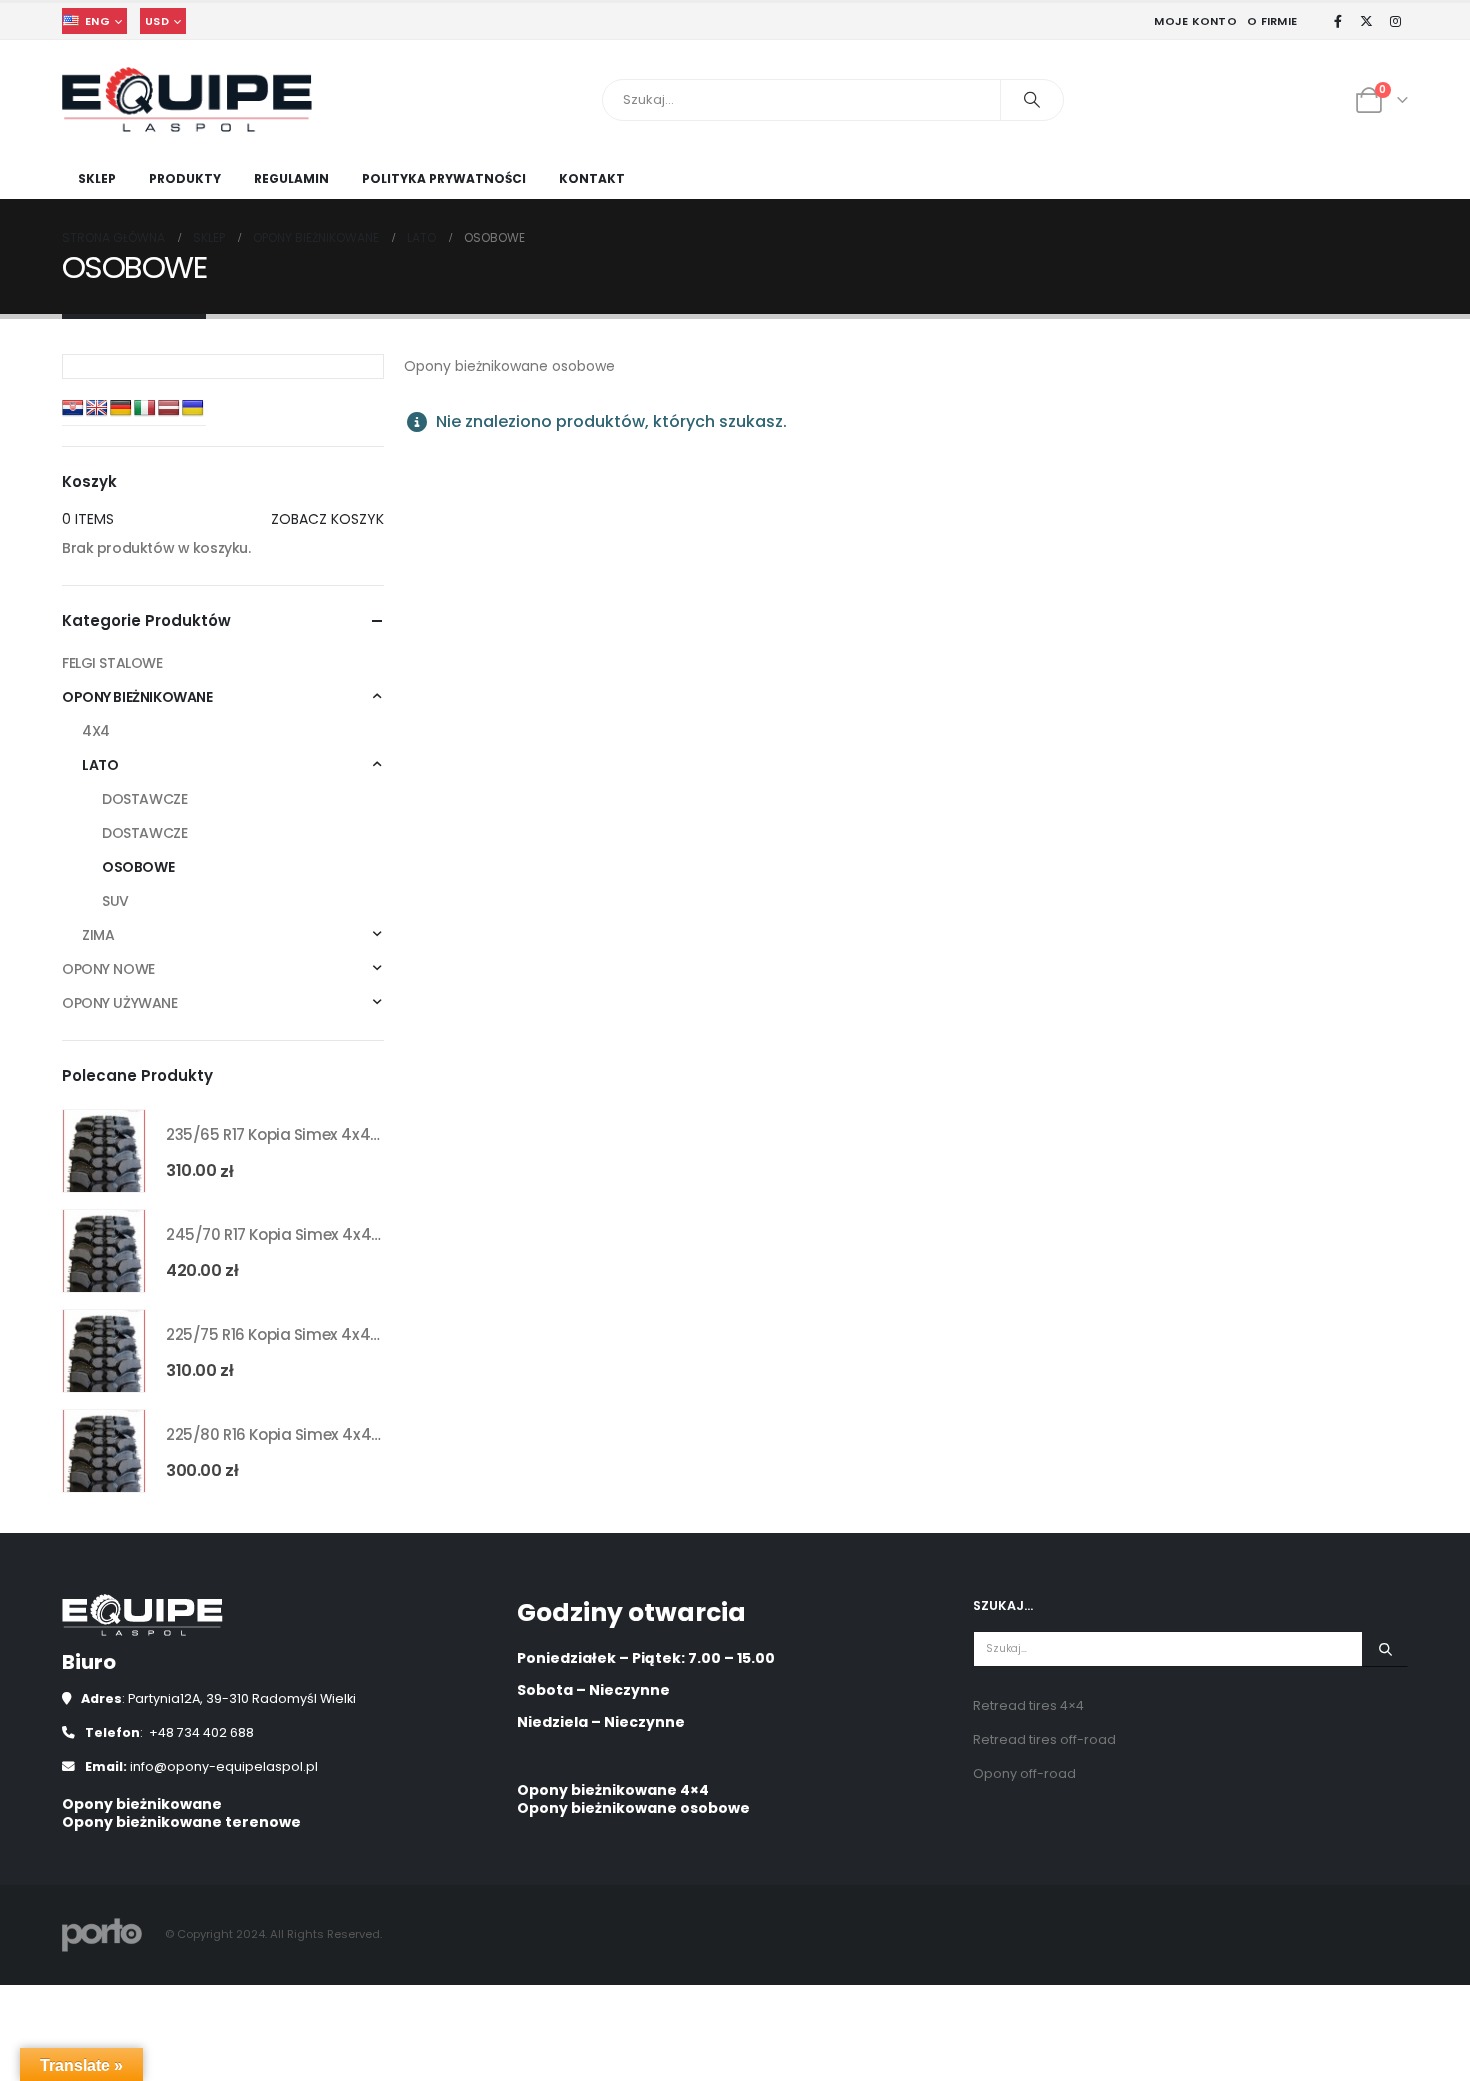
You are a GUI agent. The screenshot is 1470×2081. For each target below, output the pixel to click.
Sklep (97, 178)
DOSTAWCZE (144, 799)
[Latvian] (169, 408)
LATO (100, 765)
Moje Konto (1195, 21)
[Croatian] (73, 408)
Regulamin (291, 178)
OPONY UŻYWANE (120, 1003)
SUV (115, 901)
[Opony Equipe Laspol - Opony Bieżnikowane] (187, 99)
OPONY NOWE (108, 969)
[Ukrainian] (193, 408)
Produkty (185, 178)
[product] (104, 1151)
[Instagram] (1395, 21)
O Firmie (1272, 21)
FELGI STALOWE (112, 663)
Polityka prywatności (444, 178)
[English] (97, 408)
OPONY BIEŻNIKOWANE (137, 697)
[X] (1367, 21)
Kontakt (592, 178)
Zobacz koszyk (327, 519)
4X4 (96, 731)
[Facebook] (1338, 21)
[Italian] (145, 408)
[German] (121, 408)
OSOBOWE (138, 867)
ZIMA (98, 935)
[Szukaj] (1032, 100)
